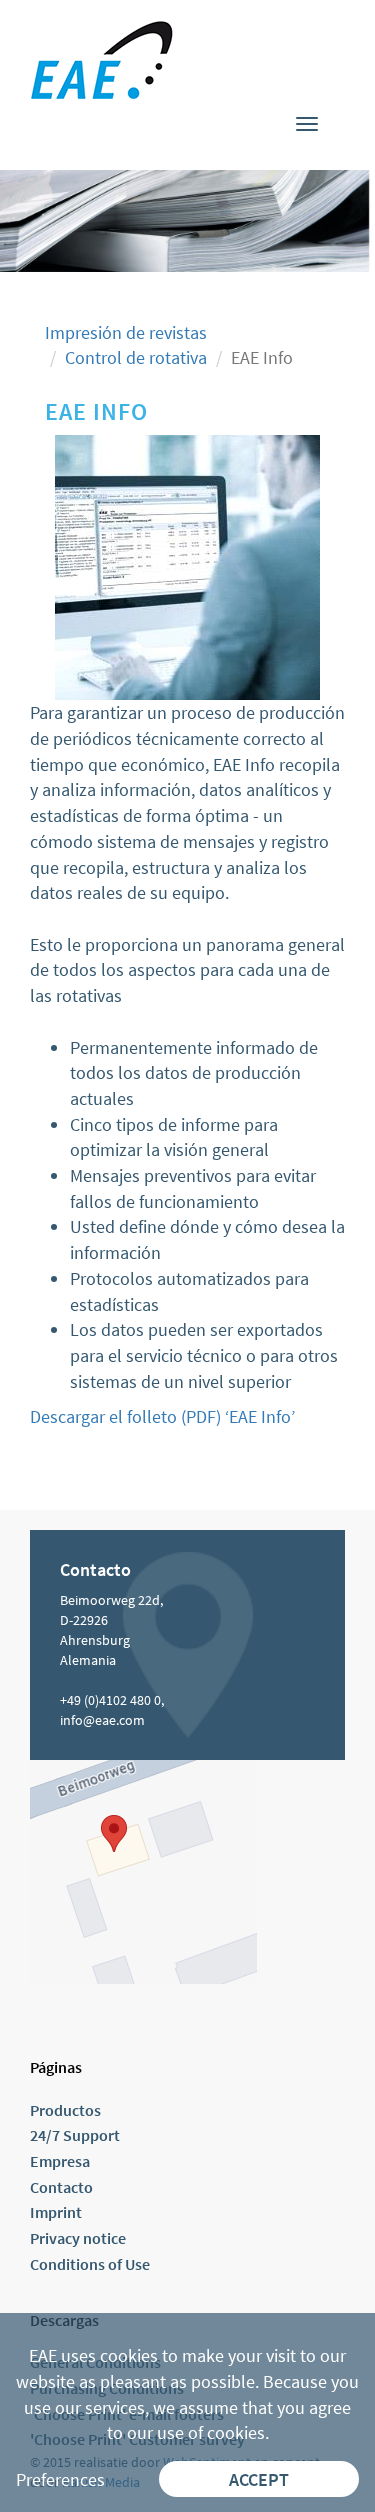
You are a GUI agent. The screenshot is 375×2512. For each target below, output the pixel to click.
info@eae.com (102, 1720)
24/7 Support (75, 2135)
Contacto (61, 2187)
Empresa (60, 2161)
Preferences (60, 2479)
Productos (65, 2110)
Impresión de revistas (126, 332)
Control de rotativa (136, 357)
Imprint (56, 2212)
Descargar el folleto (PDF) (125, 1416)
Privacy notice (78, 2238)
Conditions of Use (90, 2264)
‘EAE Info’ (258, 1416)
